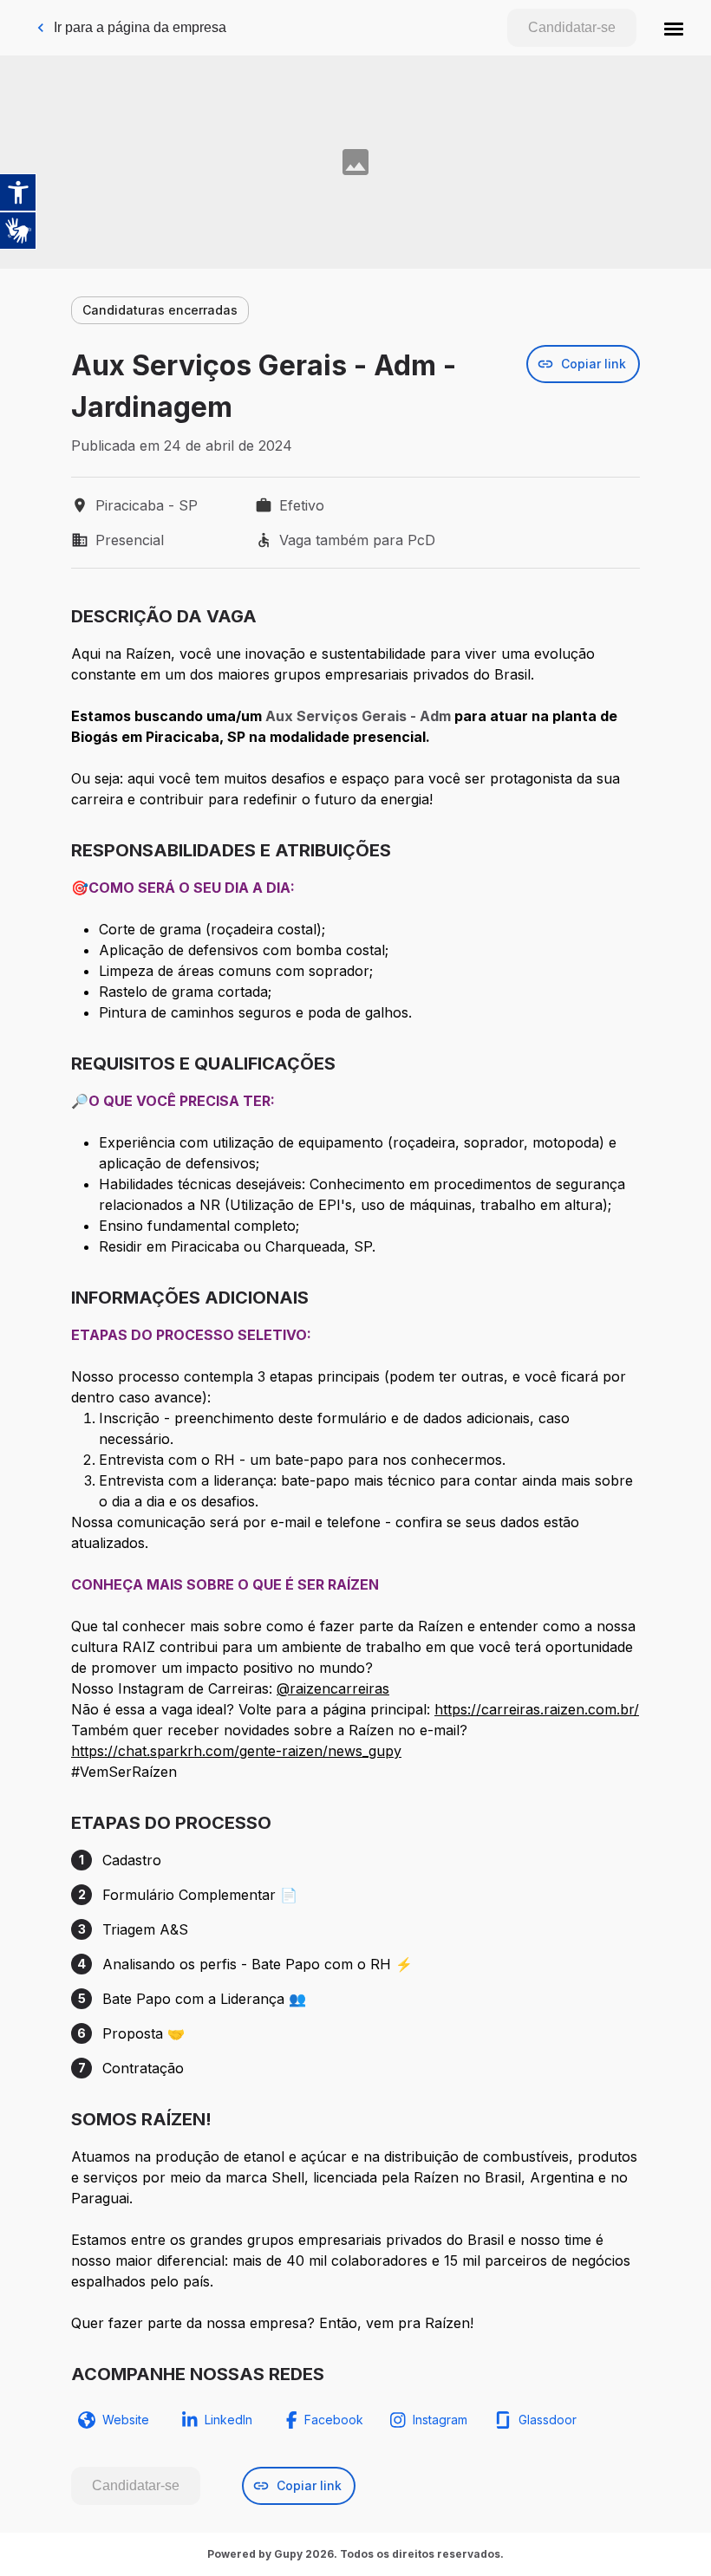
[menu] (674, 28)
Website (126, 2420)
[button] (674, 28)
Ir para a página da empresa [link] (140, 27)
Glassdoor (548, 2420)
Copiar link (594, 364)
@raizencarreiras (333, 1688)
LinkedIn (228, 2420)
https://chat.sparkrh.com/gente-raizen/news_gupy (236, 1751)
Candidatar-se (572, 27)
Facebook (334, 2420)
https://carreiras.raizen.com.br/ (537, 1709)
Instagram (440, 2420)
